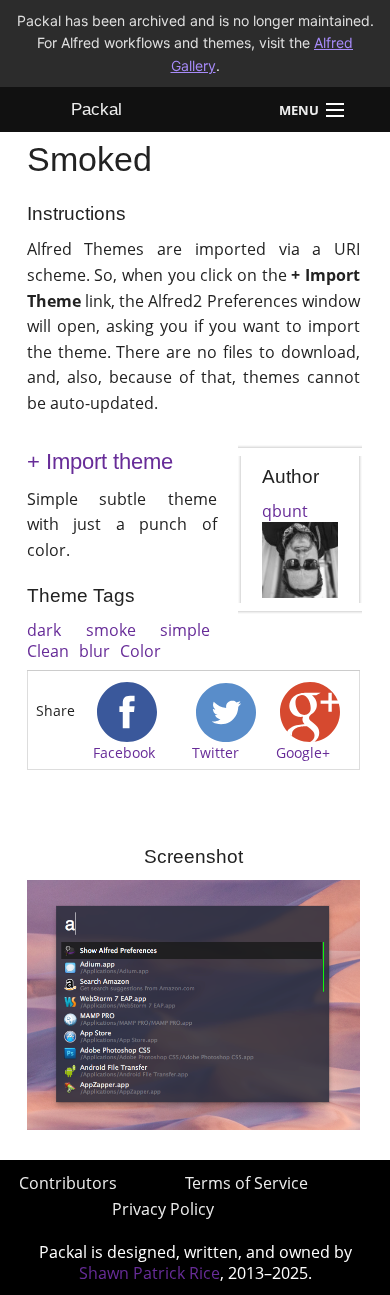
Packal (96, 109)
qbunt (285, 511)
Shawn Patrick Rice (149, 1273)
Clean (48, 651)
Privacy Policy (163, 1209)
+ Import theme (100, 461)
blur (94, 651)
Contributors (68, 1183)
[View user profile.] (300, 558)
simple (185, 630)
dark (44, 630)
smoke (111, 630)
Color (140, 651)
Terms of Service (246, 1183)
